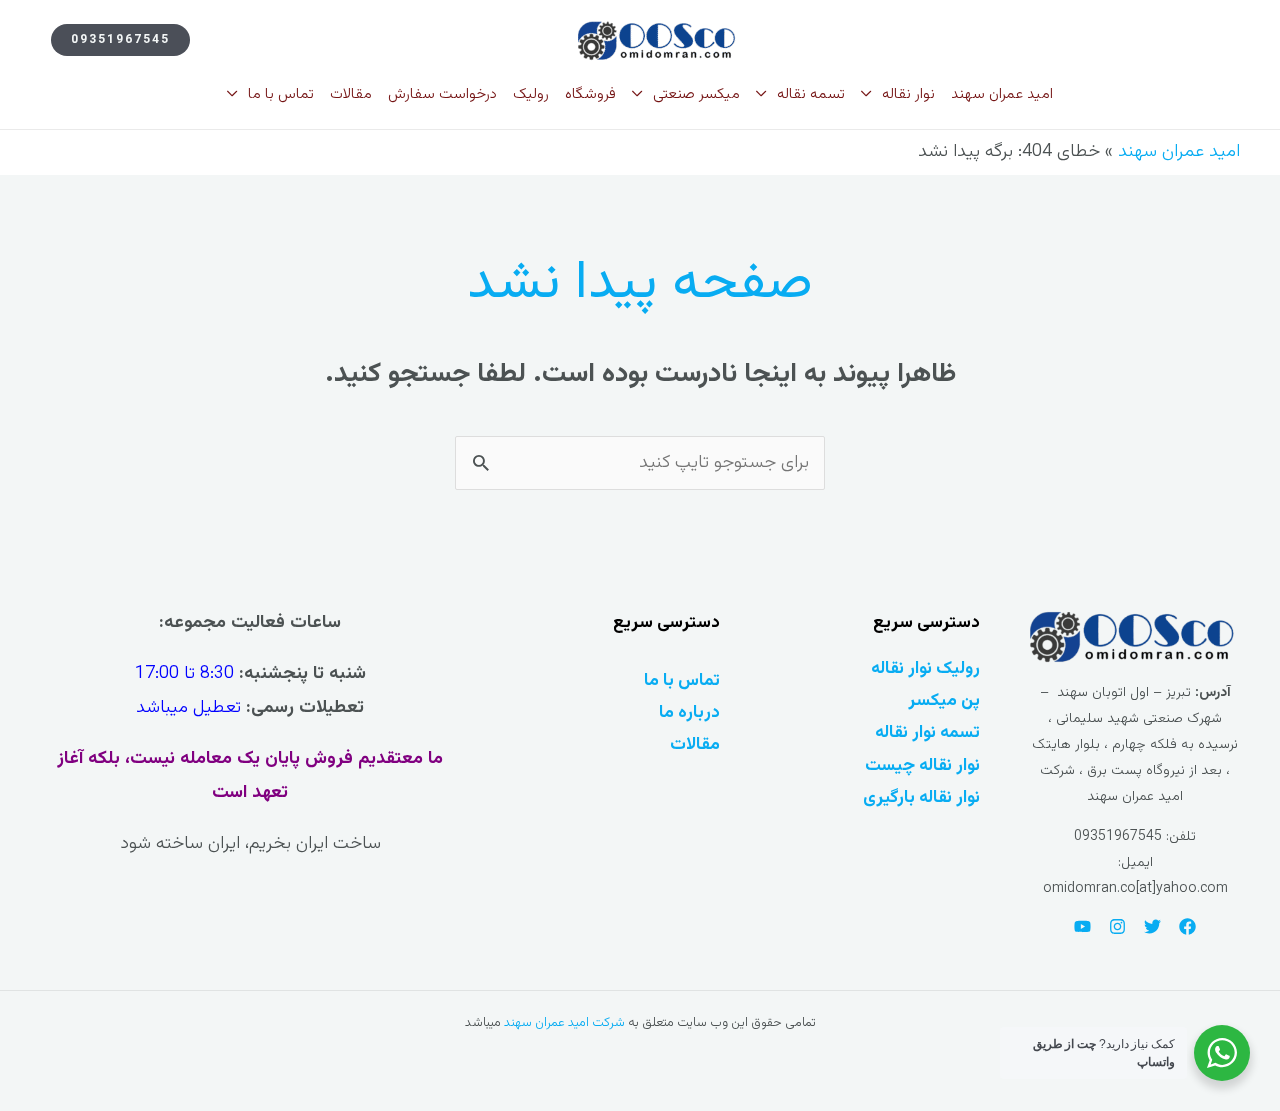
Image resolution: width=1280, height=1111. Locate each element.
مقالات (695, 744)
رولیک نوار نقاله (925, 668)
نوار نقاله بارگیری (921, 797)
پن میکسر (944, 700)
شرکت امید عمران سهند (564, 1023)
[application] (871, 95)
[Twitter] (1152, 926)
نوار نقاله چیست (922, 765)
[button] (120, 40)
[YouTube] (1082, 926)
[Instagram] (1117, 926)
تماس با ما (682, 680)
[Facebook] (1187, 926)
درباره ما (689, 712)
